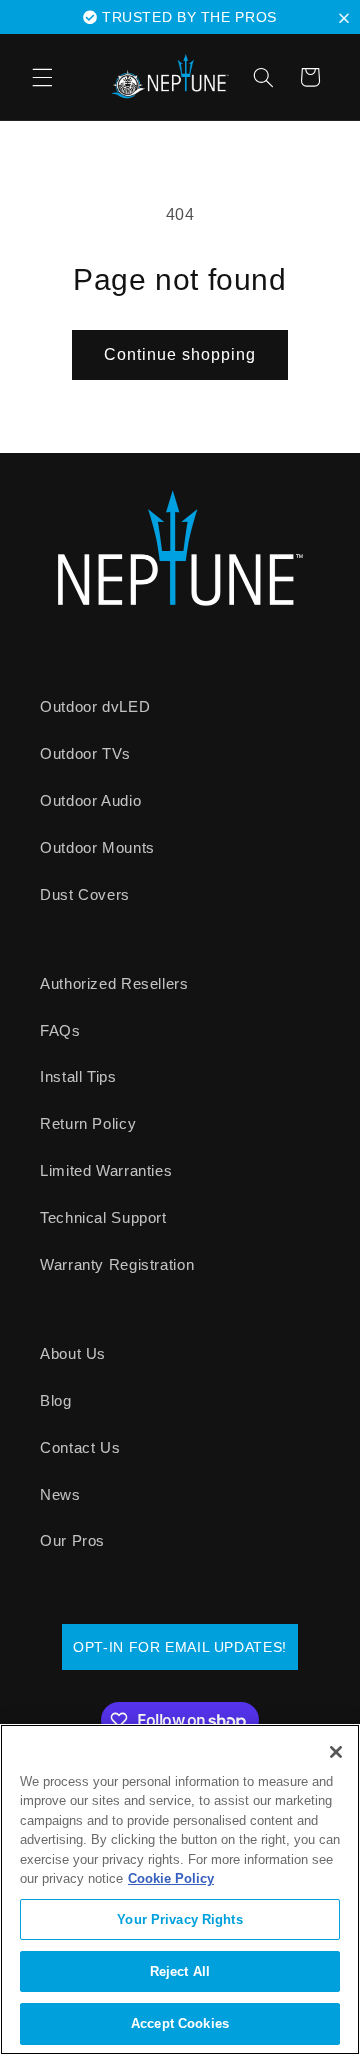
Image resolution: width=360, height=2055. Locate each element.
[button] (348, 18)
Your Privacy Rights (179, 1919)
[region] (180, 1889)
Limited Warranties (106, 1171)
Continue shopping (180, 354)
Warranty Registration (117, 1265)
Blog (56, 1401)
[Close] (336, 1752)
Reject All (180, 1971)
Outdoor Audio (90, 801)
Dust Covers (85, 895)
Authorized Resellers (114, 984)
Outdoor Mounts (97, 848)
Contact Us (80, 1448)
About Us (73, 1354)
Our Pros (72, 1541)
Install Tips (78, 1077)
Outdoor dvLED (95, 707)
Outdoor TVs (85, 754)
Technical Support (103, 1218)
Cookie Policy (171, 1878)
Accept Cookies (180, 2023)
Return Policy (88, 1124)
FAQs (60, 1031)
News (60, 1495)
